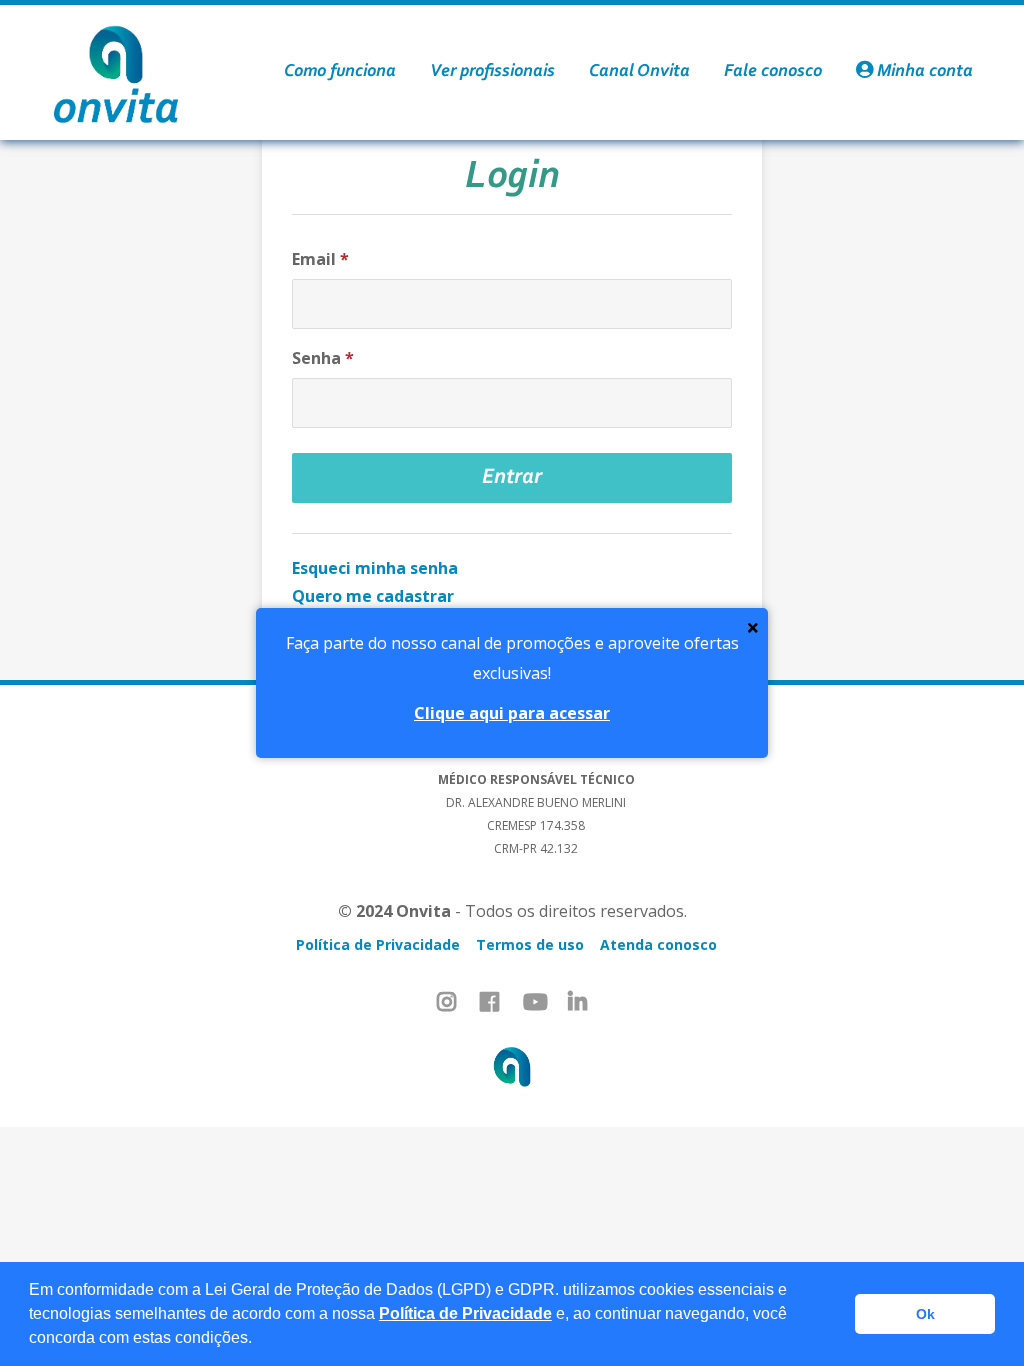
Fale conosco (773, 72)
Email (320, 259)
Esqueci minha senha (375, 568)
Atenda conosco (658, 944)
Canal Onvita (639, 72)
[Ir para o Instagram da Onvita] (446, 1001)
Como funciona (340, 72)
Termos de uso (530, 944)
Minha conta (923, 72)
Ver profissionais (492, 72)
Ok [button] (925, 1314)
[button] (259, 1340)
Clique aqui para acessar (512, 713)
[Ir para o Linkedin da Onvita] (577, 1001)
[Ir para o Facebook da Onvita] (489, 1001)
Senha (323, 358)
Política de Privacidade (465, 1313)
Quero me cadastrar (373, 596)
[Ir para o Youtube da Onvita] (535, 1001)
